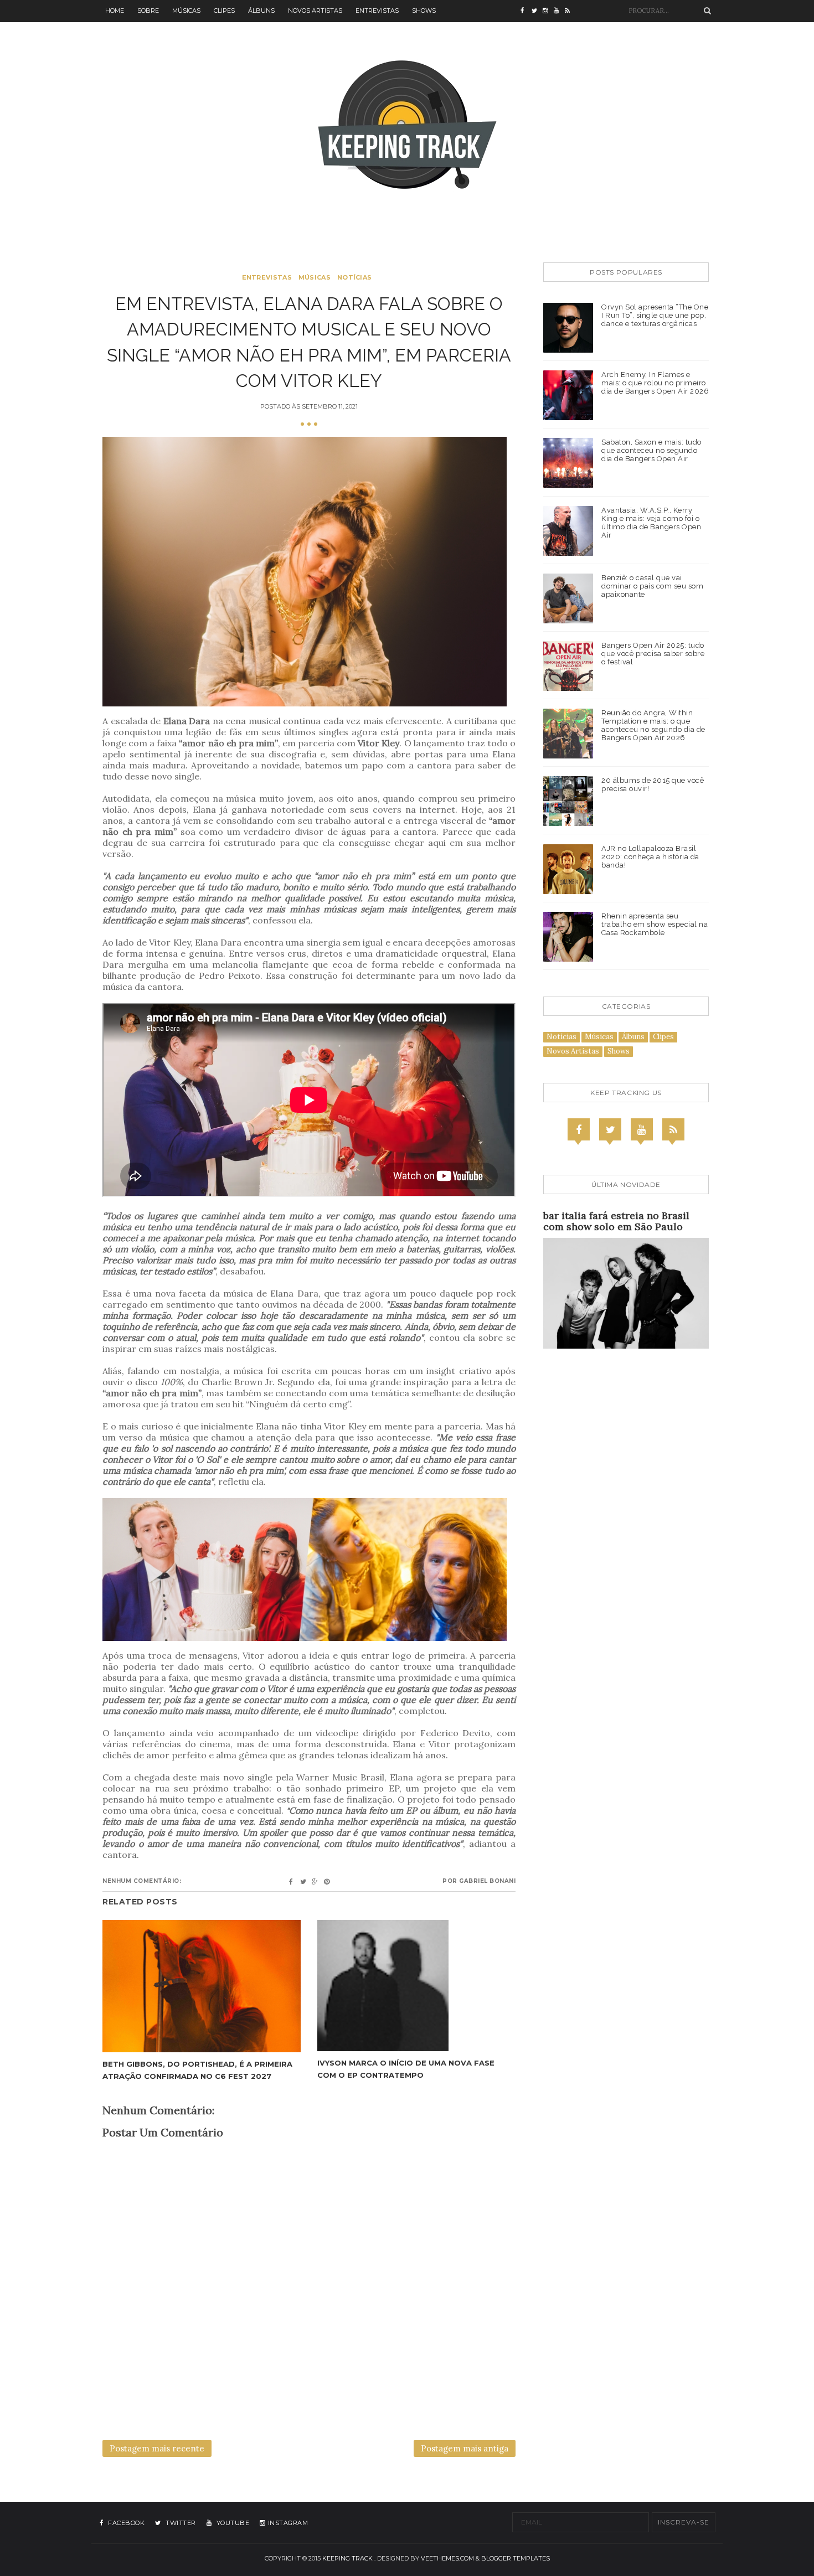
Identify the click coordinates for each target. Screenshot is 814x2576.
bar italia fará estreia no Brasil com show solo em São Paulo (616, 1221)
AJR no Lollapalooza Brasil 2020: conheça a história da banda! (650, 857)
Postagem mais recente (157, 2448)
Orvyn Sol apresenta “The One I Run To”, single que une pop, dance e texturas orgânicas (655, 315)
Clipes (224, 11)
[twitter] (537, 11)
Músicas (186, 11)
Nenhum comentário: (142, 1881)
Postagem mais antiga (465, 2448)
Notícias (354, 277)
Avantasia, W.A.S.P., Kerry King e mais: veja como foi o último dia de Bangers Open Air (651, 523)
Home (115, 11)
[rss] (570, 11)
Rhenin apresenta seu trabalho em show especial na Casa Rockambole (655, 924)
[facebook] (526, 11)
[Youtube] (642, 1129)
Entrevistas (377, 11)
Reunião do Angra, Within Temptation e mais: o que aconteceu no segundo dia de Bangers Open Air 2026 (653, 725)
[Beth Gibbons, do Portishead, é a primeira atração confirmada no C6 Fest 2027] (202, 1986)
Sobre (148, 11)
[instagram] (548, 11)
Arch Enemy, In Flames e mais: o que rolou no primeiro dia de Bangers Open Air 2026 (655, 383)
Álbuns (261, 11)
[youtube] (559, 11)
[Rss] (673, 1129)
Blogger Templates (516, 2558)
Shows (424, 11)
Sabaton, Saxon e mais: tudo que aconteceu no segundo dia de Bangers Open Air (651, 450)
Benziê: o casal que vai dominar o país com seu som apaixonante (652, 586)
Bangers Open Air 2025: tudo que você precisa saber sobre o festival (653, 654)
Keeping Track (347, 2558)
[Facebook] (579, 1129)
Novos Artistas (315, 11)
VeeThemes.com (447, 2558)
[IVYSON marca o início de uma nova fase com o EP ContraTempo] (416, 1986)
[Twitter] (610, 1129)
